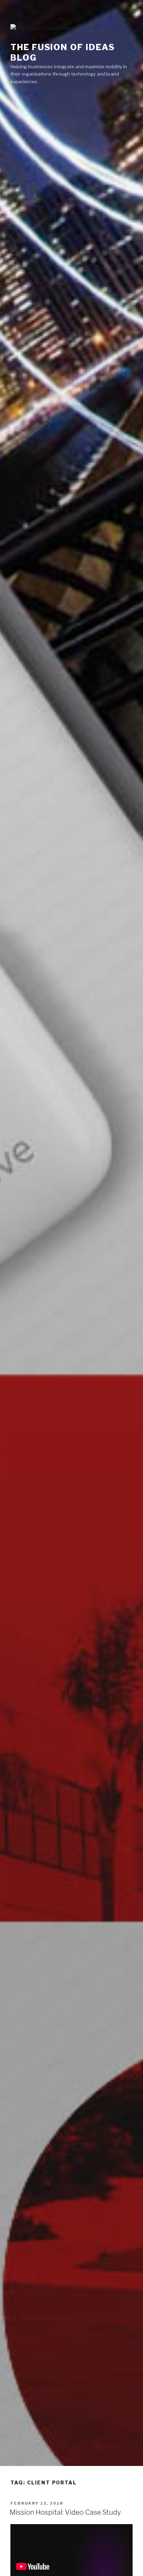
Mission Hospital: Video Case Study (65, 2512)
